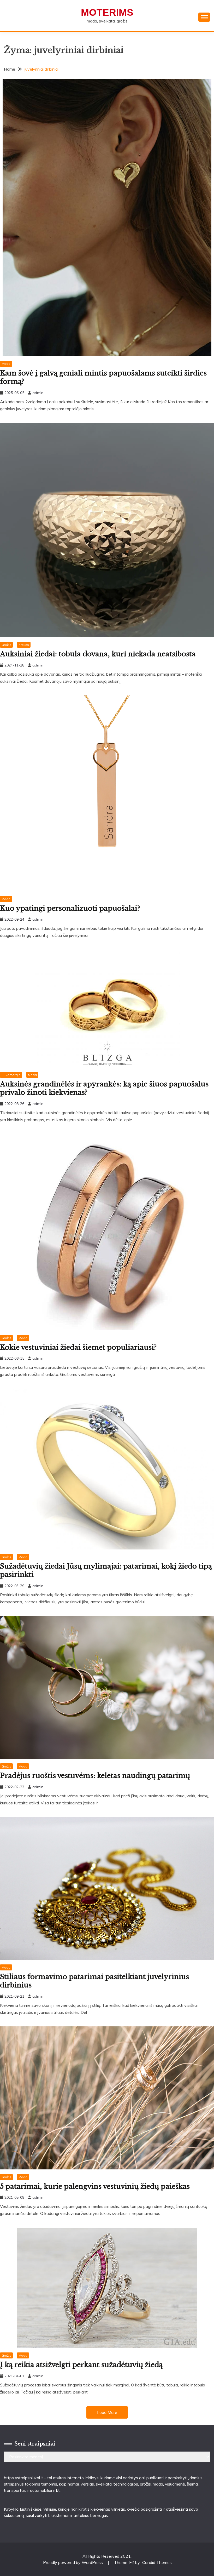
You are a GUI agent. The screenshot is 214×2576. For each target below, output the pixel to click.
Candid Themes (157, 2562)
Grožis (6, 645)
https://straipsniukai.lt (23, 2478)
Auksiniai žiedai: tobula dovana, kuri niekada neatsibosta (98, 654)
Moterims (107, 12)
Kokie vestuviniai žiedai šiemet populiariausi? (78, 1347)
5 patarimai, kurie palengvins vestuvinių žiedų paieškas (95, 2186)
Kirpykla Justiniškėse (23, 2509)
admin (38, 393)
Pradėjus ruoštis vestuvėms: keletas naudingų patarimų (95, 1776)
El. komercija (11, 1075)
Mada (6, 364)
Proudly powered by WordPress (73, 2562)
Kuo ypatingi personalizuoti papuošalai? (70, 908)
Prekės (24, 645)
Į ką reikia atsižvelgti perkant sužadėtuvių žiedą (81, 2365)
